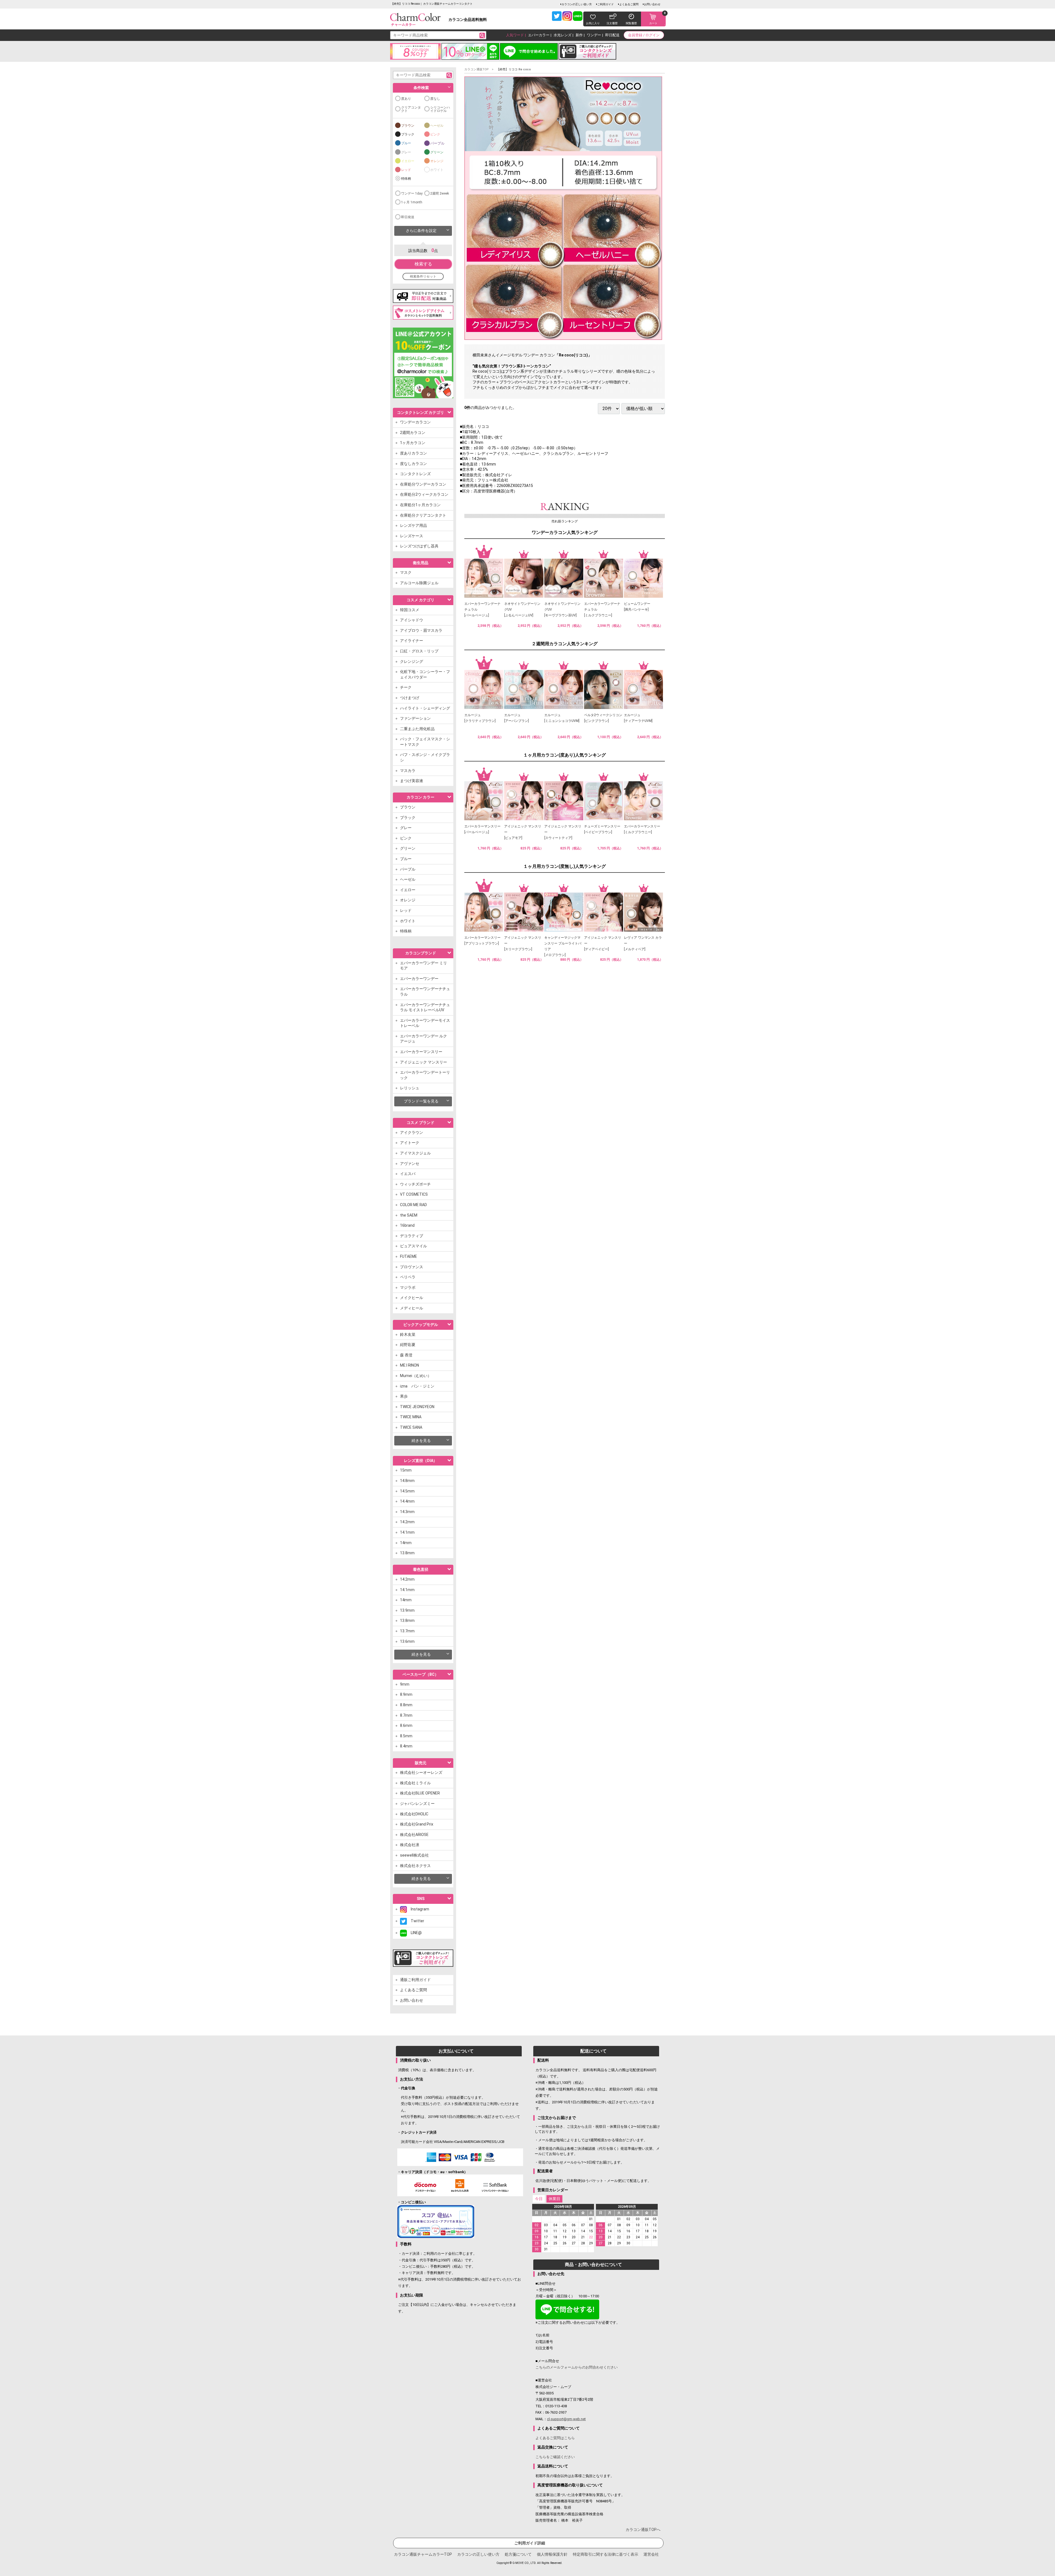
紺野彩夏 (408, 1345)
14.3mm (407, 1512)
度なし (435, 99)
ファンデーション (415, 718)
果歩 (404, 1396)
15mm (406, 1470)
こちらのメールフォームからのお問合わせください (577, 2367)
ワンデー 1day (412, 193)
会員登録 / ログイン (644, 35)
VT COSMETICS (414, 1194)
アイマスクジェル (415, 1153)
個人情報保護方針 (552, 2554)
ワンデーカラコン (415, 422)
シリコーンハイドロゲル (440, 109)
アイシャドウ (412, 620)
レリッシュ (410, 1088)
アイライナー (412, 641)
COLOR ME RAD (413, 1205)
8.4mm (406, 1746)
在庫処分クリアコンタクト (423, 515)
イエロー (408, 161)
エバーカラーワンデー (419, 979)
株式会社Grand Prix (417, 1824)
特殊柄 (406, 179)
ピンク (435, 134)
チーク (406, 687)
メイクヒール (412, 1298)
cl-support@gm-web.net (566, 2419)
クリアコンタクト (411, 109)
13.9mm (407, 1610)
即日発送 (408, 217)
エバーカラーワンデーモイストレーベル (425, 1023)
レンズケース (412, 536)
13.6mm (407, 1641)
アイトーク (410, 1143)
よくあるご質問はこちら (555, 2438)
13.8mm (407, 1553)
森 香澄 (406, 1355)
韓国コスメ (410, 610)
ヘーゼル (437, 126)
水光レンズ (563, 35)
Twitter (416, 1921)
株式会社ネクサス (415, 1866)
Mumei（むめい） (416, 1376)
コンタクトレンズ (415, 474)
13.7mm (407, 1631)
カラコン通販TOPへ (643, 2530)
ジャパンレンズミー (417, 1804)
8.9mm (406, 1694)
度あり (406, 99)
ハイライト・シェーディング (425, 708)
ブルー (406, 143)
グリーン (437, 152)
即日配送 (612, 35)
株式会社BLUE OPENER (420, 1793)
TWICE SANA (411, 1427)
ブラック (408, 134)
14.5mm (407, 1491)
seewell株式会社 (414, 1855)
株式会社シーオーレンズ (421, 1772)
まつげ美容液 (412, 781)
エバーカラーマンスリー (421, 1052)
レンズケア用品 (413, 525)
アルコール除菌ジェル (419, 583)
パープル (437, 143)
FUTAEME (409, 1256)
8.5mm (406, 1736)
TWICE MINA (411, 1417)
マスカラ (408, 771)
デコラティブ (412, 1236)
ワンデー (594, 35)
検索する (423, 264)
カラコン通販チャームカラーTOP (423, 2554)
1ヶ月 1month (412, 202)
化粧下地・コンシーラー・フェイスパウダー (425, 674)
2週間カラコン (413, 433)
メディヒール (412, 1308)
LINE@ (414, 1933)
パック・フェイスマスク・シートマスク (425, 742)
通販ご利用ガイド (415, 1980)
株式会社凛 (410, 1845)
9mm (405, 1684)
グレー (406, 152)
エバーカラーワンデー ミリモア (424, 966)
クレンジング (412, 661)
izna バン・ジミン (417, 1386)
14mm (406, 1543)
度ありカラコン (413, 453)
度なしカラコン (413, 464)
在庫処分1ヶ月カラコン (420, 505)
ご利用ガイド (606, 4)
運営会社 (651, 2554)
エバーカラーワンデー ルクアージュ (424, 1039)
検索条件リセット (423, 276)
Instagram (418, 1909)
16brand (407, 1225)
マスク (406, 572)
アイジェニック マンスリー (424, 1062)
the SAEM (409, 1215)
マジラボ (408, 1287)
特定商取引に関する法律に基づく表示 (606, 2554)
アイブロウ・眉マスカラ (421, 630)
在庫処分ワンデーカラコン (423, 484)
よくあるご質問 (629, 4)
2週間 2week (440, 193)
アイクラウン (412, 1132)
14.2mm (407, 1522)
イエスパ (408, 1174)
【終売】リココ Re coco (514, 69)
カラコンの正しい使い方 (577, 4)
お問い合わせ (652, 4)
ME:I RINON (409, 1365)
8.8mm (406, 1705)
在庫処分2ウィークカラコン (424, 494)
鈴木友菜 (408, 1334)
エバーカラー (539, 35)
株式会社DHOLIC (414, 1814)
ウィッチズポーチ (415, 1184)
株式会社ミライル (415, 1783)
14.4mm (407, 1501)
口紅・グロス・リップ (419, 651)
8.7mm (406, 1715)
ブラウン (408, 126)
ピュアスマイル (413, 1246)
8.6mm (406, 1725)
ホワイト (437, 170)
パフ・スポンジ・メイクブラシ (425, 757)
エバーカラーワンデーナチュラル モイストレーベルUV (425, 1007)
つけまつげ (410, 698)
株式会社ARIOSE (414, 1835)
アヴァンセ (410, 1164)
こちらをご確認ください (555, 2457)
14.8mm (407, 1481)
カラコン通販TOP (477, 69)
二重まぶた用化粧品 (417, 729)
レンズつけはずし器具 (419, 546)
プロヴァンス (412, 1267)
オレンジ (437, 161)
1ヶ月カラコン (413, 443)
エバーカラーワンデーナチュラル (425, 991)
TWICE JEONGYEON (417, 1407)
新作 (579, 35)
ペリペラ (408, 1277)
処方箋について (518, 2554)
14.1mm (407, 1532)
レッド (406, 170)
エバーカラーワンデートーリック (425, 1075)
